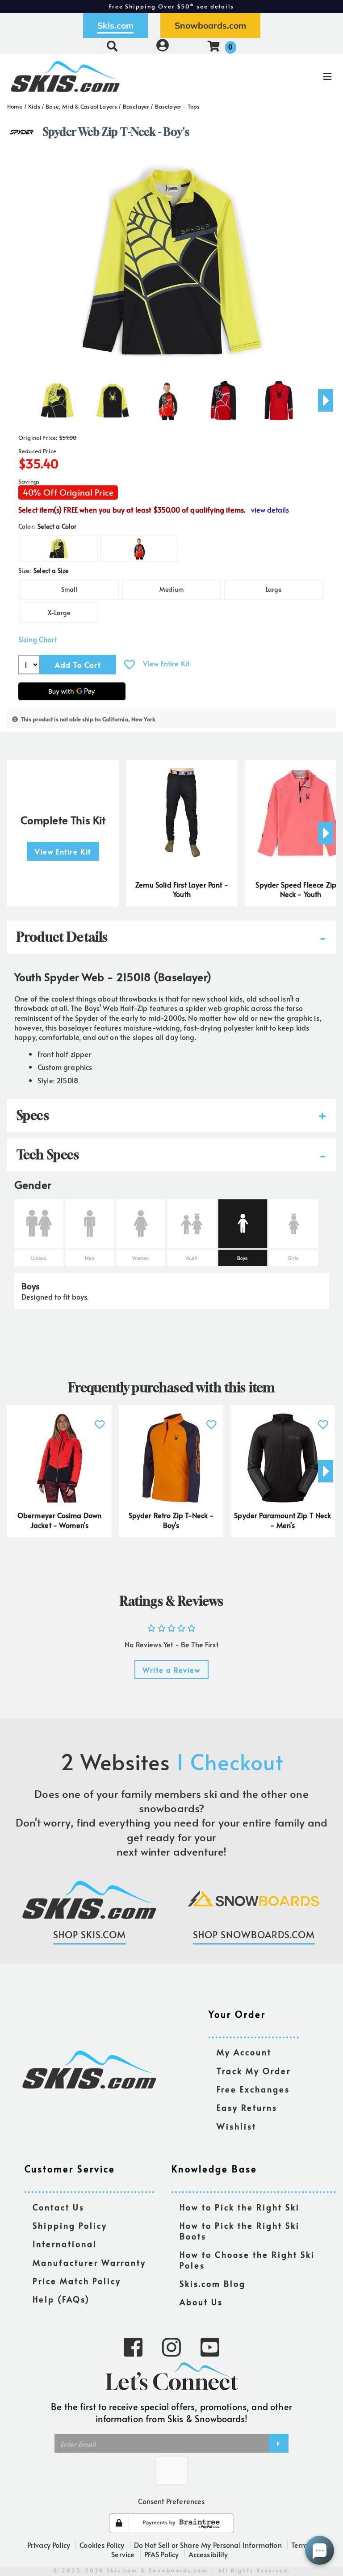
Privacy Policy (49, 2545)
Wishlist (236, 2127)
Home (15, 106)
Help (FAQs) (61, 2300)
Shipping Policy (70, 2226)
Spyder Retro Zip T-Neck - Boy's (171, 1520)
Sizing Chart (38, 639)
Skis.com (115, 25)
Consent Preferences (171, 2501)
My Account (244, 2052)
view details (270, 510)
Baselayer (136, 106)
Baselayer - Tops (178, 106)
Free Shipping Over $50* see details (171, 6)
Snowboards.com (210, 25)
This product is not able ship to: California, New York (88, 719)
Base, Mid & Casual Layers (81, 106)
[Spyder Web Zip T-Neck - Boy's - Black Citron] (57, 397)
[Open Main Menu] (287, 76)
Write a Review (171, 1670)
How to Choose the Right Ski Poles (247, 2260)
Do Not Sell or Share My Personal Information (208, 2545)
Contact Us (59, 2208)
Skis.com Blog (213, 2284)
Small (69, 589)
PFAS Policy (162, 2554)
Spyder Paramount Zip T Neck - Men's (282, 1520)
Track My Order (254, 2071)
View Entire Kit (166, 663)
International (65, 2244)
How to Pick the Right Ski (240, 2208)
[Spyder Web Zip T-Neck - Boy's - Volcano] (168, 397)
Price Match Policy (77, 2281)
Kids (34, 106)
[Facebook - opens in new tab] (133, 2346)
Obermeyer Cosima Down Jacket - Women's (59, 1520)
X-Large (59, 612)
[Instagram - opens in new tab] (171, 2346)
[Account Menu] (163, 46)
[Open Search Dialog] (112, 46)
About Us (201, 2302)
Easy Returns (247, 2108)
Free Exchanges (253, 2090)
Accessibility (208, 2554)
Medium (171, 589)
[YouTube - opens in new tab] (210, 2346)
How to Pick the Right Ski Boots (240, 2231)
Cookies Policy (102, 2545)
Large (274, 589)
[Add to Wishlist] (130, 664)
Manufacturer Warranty (89, 2263)
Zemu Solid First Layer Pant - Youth (182, 889)
